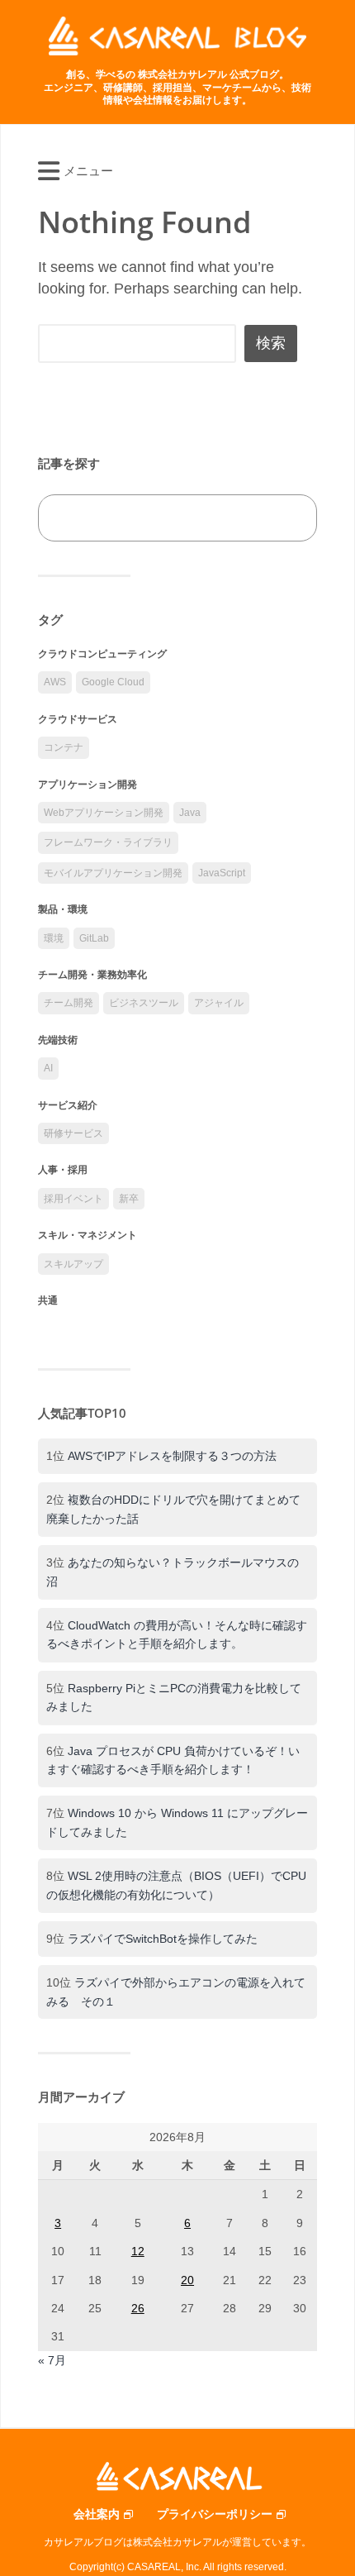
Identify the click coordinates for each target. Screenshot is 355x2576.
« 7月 (52, 2360)
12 (138, 2251)
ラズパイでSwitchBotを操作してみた (163, 1939)
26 (138, 2308)
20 (187, 2280)
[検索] (286, 518)
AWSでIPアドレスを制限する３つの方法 (172, 1456)
